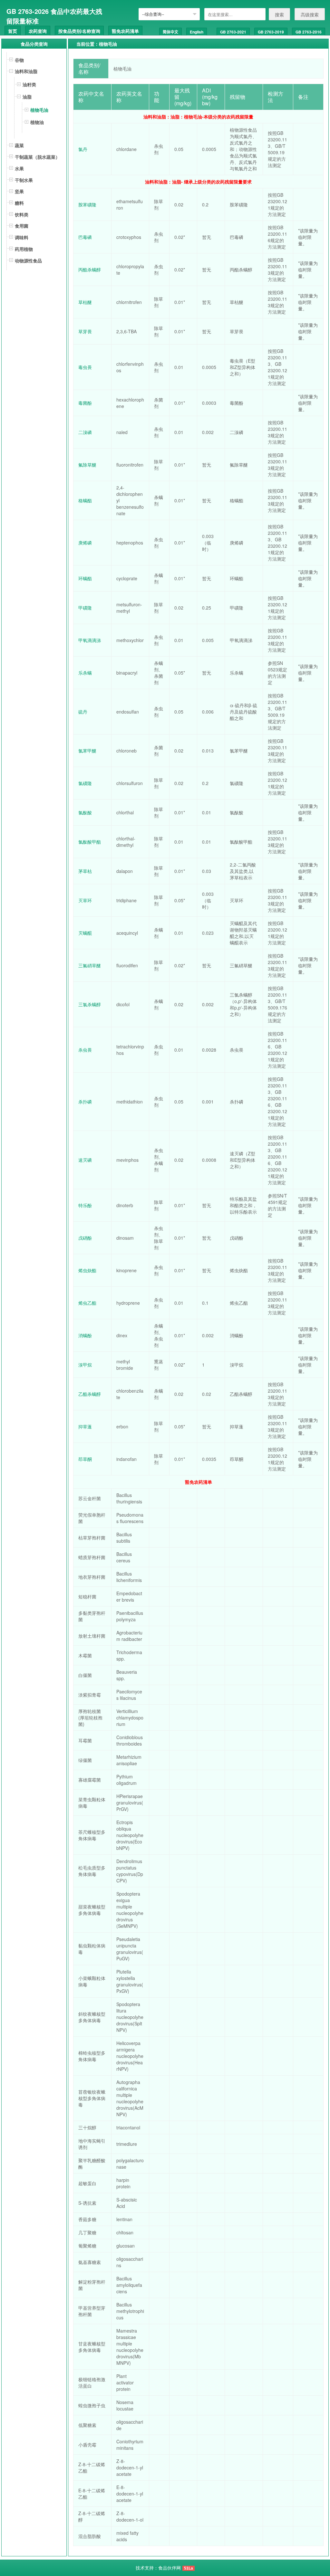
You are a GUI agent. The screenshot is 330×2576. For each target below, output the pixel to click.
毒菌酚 (85, 403)
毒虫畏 (85, 367)
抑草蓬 (85, 1426)
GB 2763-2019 (271, 32)
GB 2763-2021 (233, 32)
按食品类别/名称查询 (79, 31)
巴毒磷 (85, 237)
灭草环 (85, 900)
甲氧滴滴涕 (90, 640)
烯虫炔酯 (87, 1270)
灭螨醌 (85, 933)
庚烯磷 (85, 543)
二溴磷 (85, 432)
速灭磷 (85, 1160)
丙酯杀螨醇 (90, 270)
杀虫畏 (85, 1050)
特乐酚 (85, 1205)
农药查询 (38, 31)
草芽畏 (85, 331)
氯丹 (83, 149)
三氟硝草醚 (90, 965)
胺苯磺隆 (87, 204)
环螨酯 (85, 578)
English (197, 32)
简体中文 (170, 32)
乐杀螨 (85, 673)
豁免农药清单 (125, 31)
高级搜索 (310, 14)
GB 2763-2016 (309, 32)
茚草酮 (85, 1459)
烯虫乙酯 (87, 1303)
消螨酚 (85, 1335)
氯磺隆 (85, 783)
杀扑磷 (85, 1102)
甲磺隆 (85, 608)
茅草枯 (85, 871)
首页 (13, 31)
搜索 (279, 14)
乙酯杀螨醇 (90, 1394)
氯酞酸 (85, 812)
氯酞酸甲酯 (90, 842)
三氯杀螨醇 (90, 1004)
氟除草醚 (87, 465)
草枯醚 (85, 302)
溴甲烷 (85, 1365)
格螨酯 (85, 500)
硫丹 (83, 712)
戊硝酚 (85, 1238)
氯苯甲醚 (87, 751)
